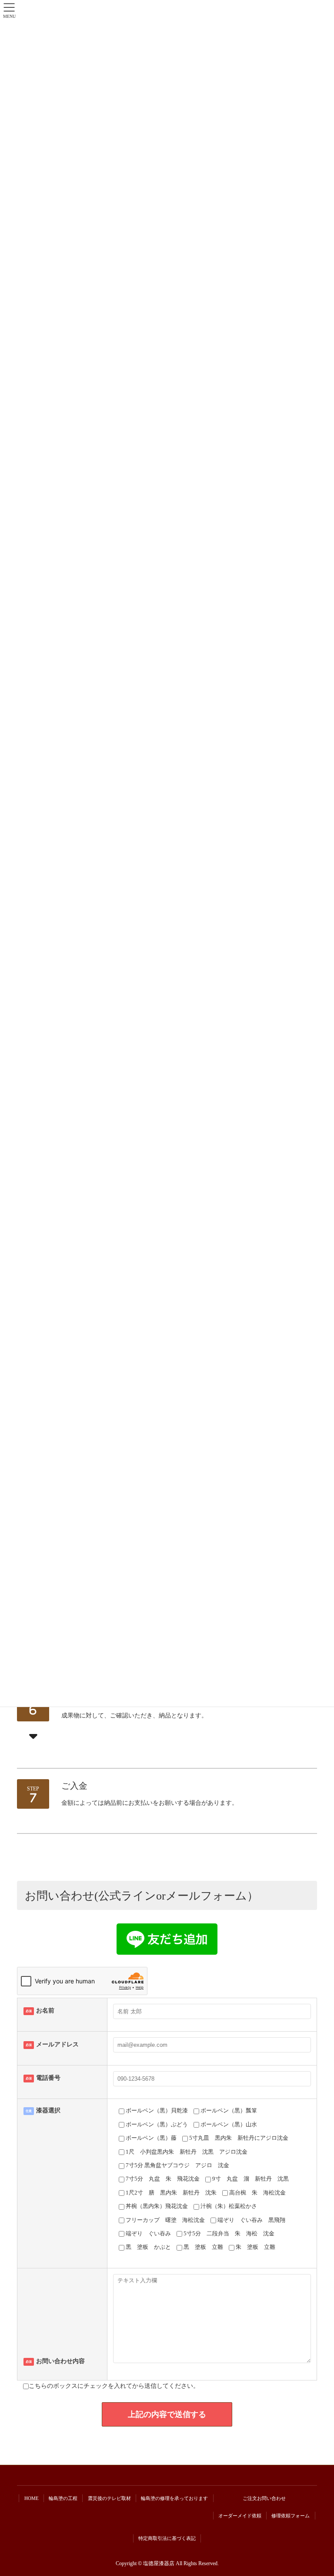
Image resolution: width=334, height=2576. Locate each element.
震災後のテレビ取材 (109, 2498)
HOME (32, 2498)
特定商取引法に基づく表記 (167, 2538)
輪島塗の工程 (63, 2498)
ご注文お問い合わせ (264, 2498)
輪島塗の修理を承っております (174, 2498)
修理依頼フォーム (291, 2516)
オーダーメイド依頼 (240, 2516)
